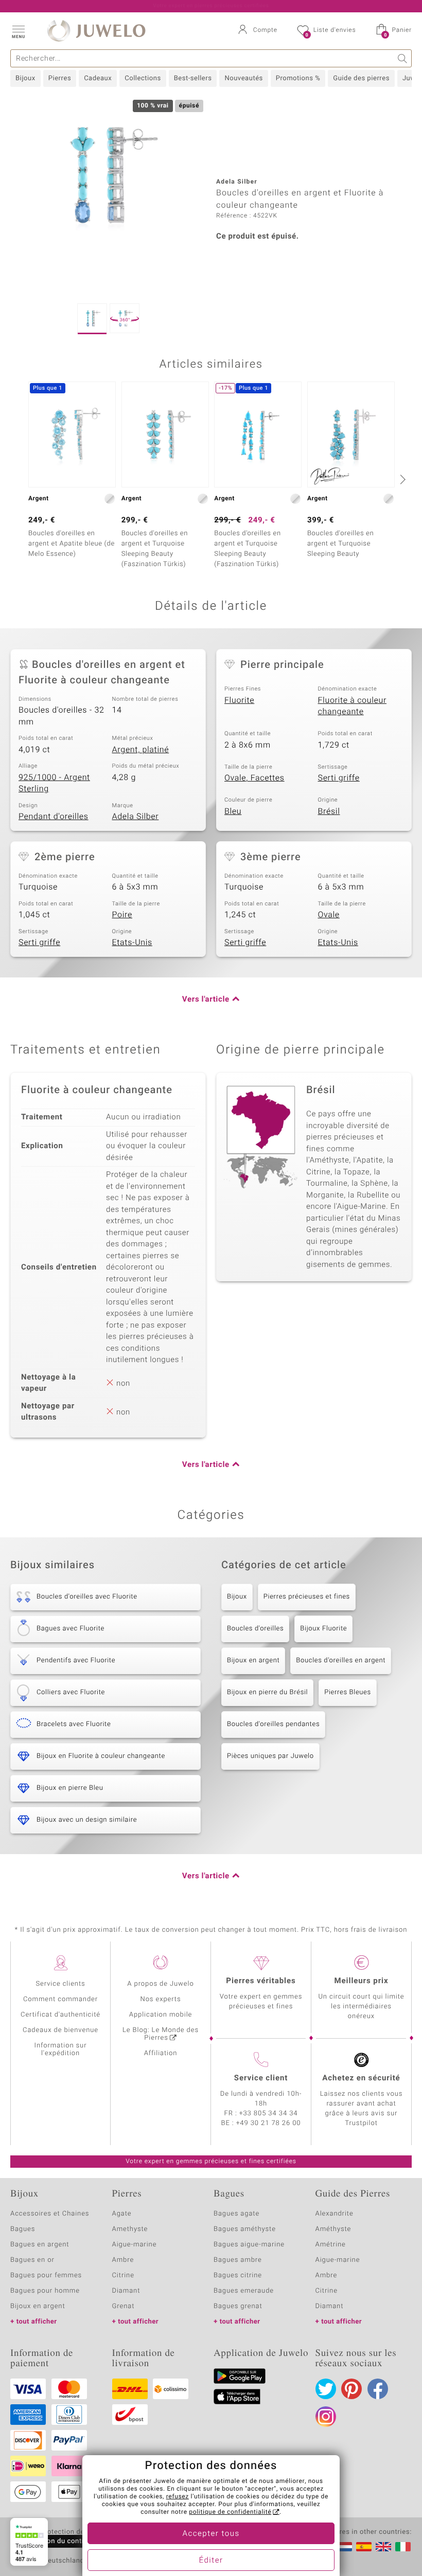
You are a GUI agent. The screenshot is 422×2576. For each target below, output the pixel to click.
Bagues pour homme (45, 2291)
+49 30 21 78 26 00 (269, 2123)
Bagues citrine (238, 2275)
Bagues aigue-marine (249, 2245)
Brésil (329, 811)
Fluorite (239, 700)
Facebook (378, 2389)
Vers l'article (206, 1000)
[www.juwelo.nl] (344, 2547)
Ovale (329, 915)
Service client (261, 2078)
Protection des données (79, 2532)
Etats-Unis (132, 942)
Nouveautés (243, 78)
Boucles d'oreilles (255, 1629)
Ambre (123, 2260)
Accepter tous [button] (211, 2534)
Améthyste (333, 2229)
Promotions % (298, 78)
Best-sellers (193, 78)
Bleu (233, 811)
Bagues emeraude (244, 2291)
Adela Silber (136, 817)
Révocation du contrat (55, 2541)
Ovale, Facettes (254, 778)
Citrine (123, 2275)
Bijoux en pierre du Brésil (267, 1692)
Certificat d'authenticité (60, 2015)
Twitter (326, 2389)
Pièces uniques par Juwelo (270, 1756)
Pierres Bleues (348, 1692)
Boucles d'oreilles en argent (341, 1661)
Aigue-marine (135, 2245)
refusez (178, 2497)
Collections (143, 78)
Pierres (60, 78)
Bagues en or (32, 2260)
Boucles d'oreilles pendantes (273, 1724)
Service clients (60, 1984)
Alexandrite (335, 2214)
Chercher (403, 58)
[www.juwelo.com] (383, 2547)
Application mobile (161, 2015)
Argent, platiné (141, 750)
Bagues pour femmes (46, 2275)
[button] (18, 31)
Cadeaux (98, 78)
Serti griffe (339, 778)
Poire (122, 915)
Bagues (23, 2229)
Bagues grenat (238, 2306)
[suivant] (401, 479)
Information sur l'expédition (61, 2049)
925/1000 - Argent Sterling (54, 783)
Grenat (124, 2306)
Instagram (326, 2417)
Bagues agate (236, 2214)
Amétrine (331, 2245)
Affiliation (161, 2053)
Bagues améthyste (245, 2229)
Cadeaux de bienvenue (60, 2030)
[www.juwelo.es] (364, 2547)
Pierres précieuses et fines (307, 1597)
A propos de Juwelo (160, 1984)
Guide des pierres (361, 78)
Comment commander (60, 1999)
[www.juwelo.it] (403, 2547)
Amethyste (130, 2229)
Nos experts (160, 1999)
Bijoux (25, 78)
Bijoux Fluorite (323, 1629)
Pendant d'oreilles (54, 817)
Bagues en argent (40, 2245)
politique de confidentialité (230, 2512)
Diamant (126, 2291)
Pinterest (351, 2389)
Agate (122, 2214)
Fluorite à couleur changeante (353, 706)
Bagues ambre (238, 2260)
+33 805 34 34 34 (269, 2114)
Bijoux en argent (253, 1661)
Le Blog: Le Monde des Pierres (161, 2034)
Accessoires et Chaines (50, 2214)
